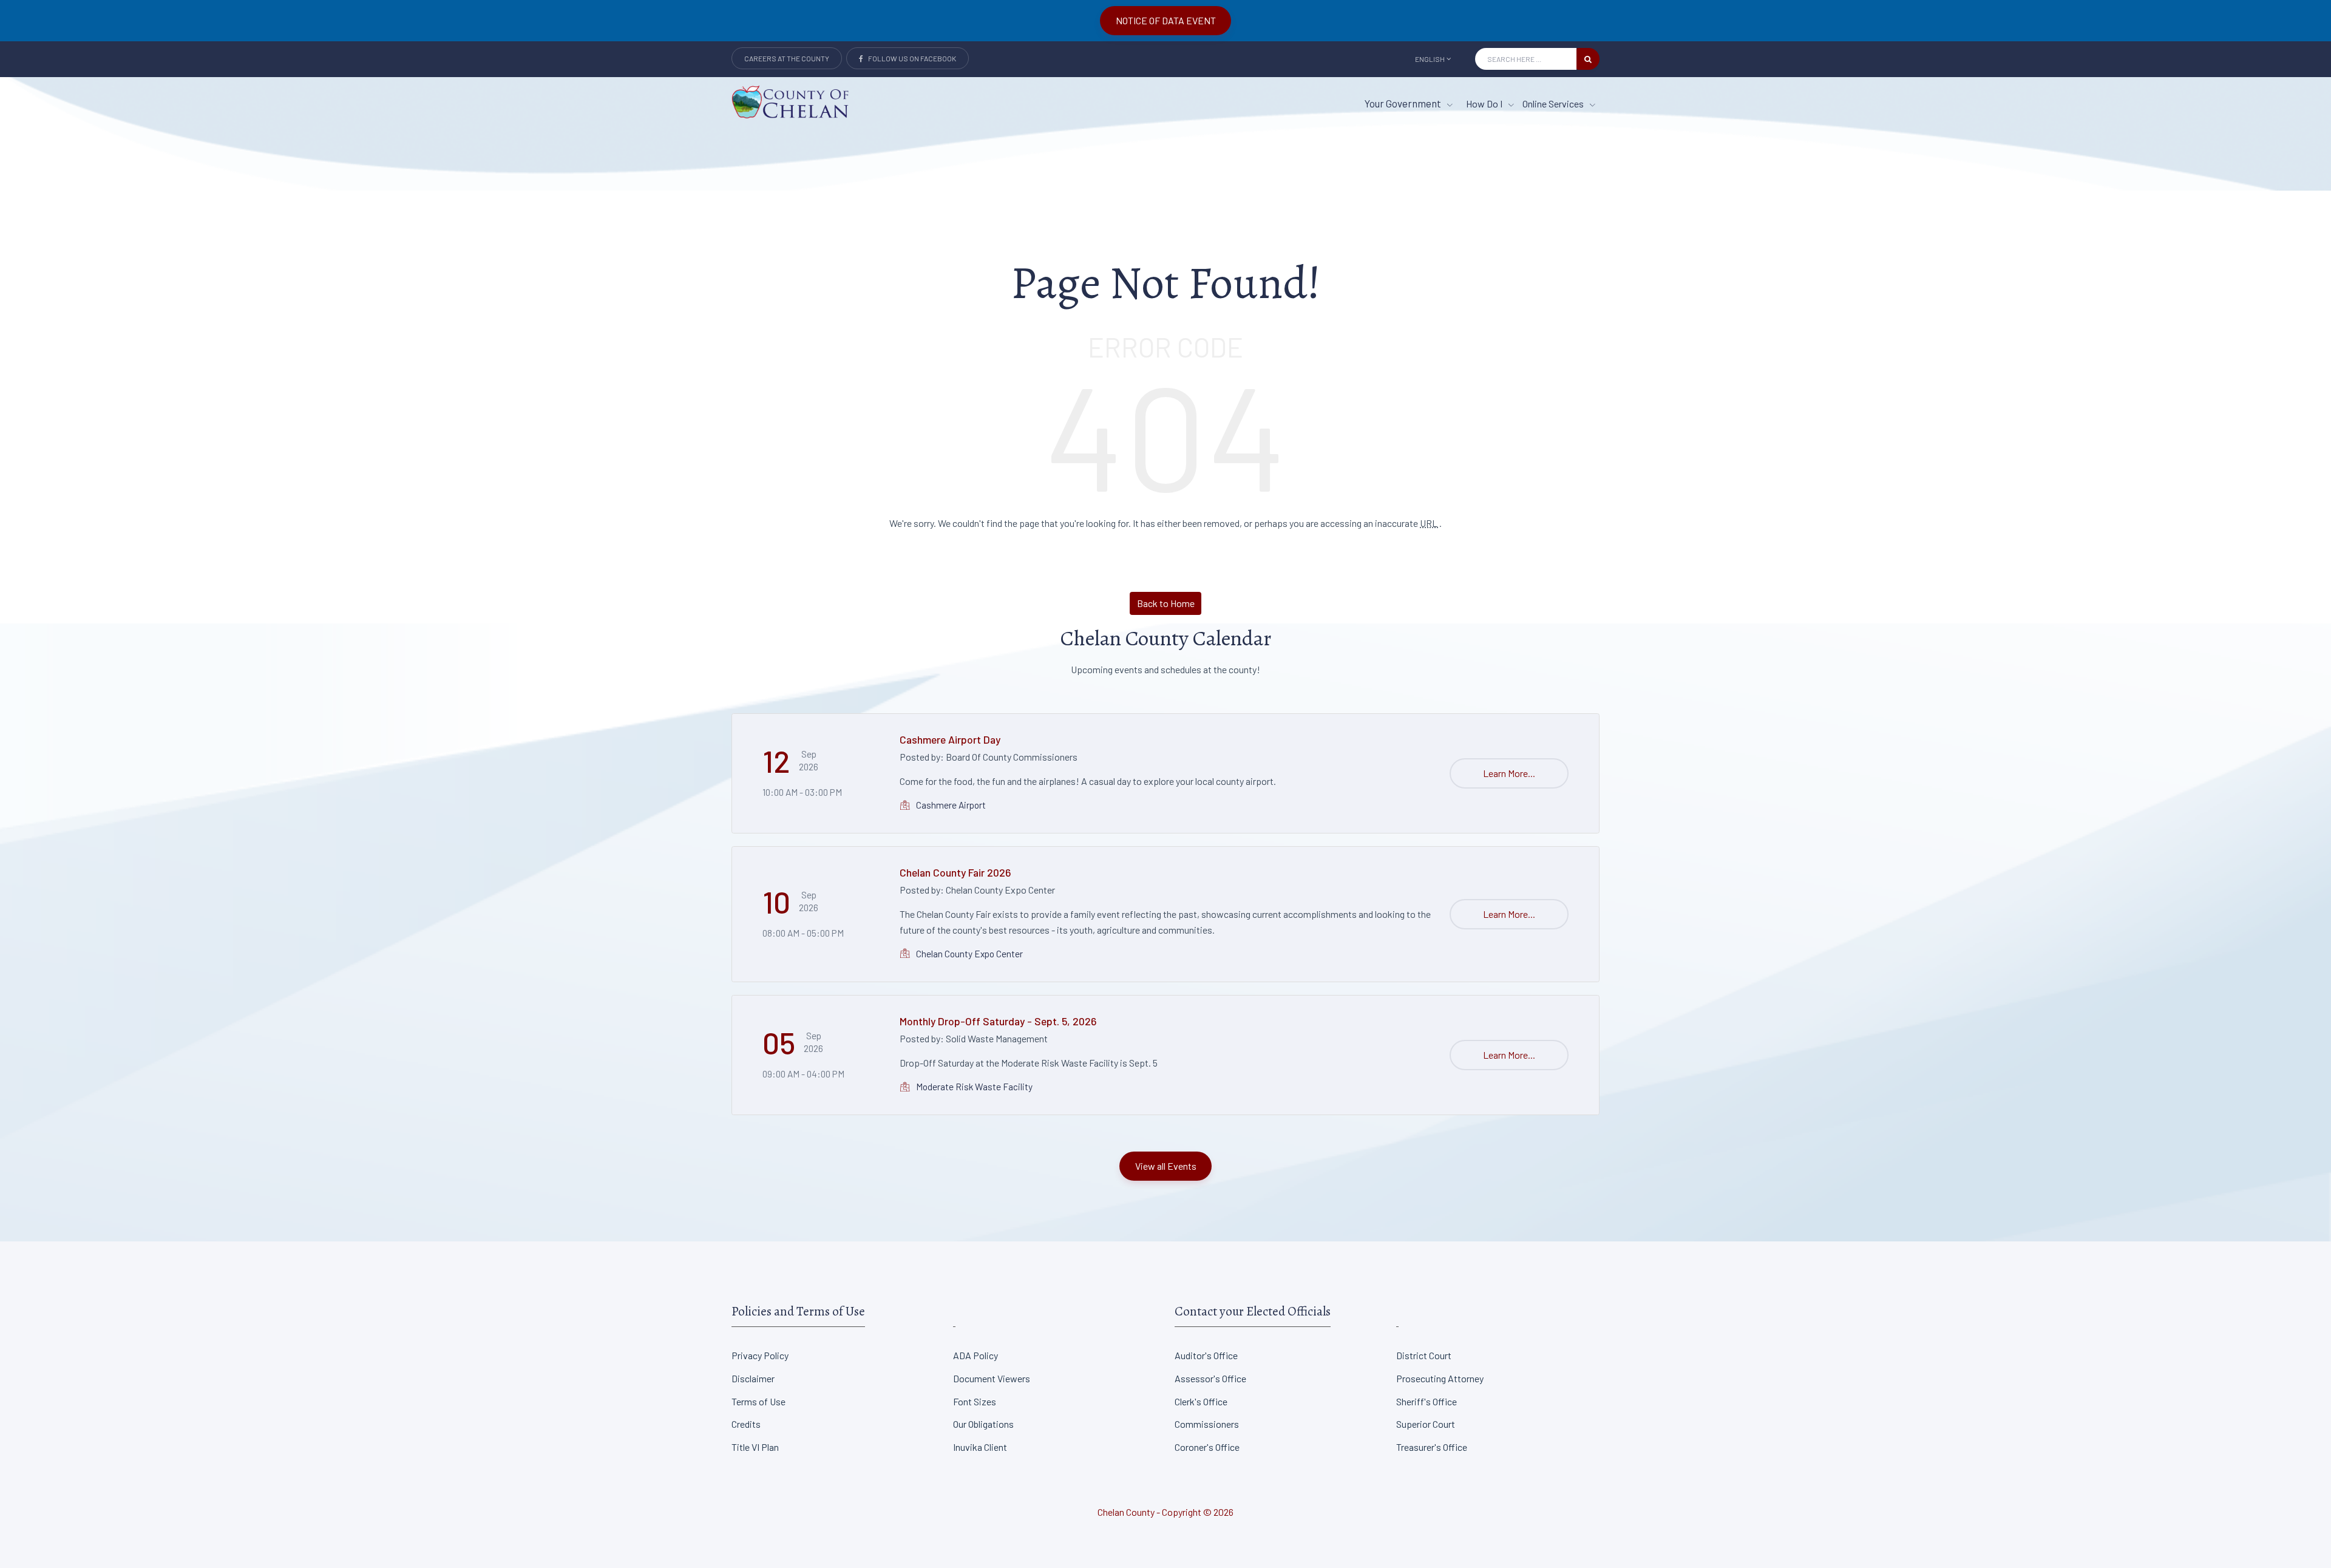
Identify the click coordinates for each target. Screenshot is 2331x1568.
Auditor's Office (1206, 1355)
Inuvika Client (980, 1447)
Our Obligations (983, 1424)
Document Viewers (992, 1378)
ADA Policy (975, 1355)
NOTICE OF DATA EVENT (1166, 20)
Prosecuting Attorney (1440, 1378)
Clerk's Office (1201, 1401)
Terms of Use (758, 1401)
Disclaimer (753, 1378)
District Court (1424, 1355)
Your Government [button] (1404, 103)
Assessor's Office (1210, 1378)
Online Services (1554, 104)
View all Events (1166, 1166)
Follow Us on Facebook (910, 58)
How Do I (1485, 104)
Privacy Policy (760, 1355)
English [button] (1430, 59)
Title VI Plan (755, 1447)
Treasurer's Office (1432, 1447)
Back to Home (1166, 603)
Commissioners (1207, 1424)
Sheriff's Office (1427, 1401)
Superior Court (1426, 1424)
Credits (746, 1424)
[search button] (1588, 59)
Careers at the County (787, 58)
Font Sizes (975, 1401)
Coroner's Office (1207, 1447)
